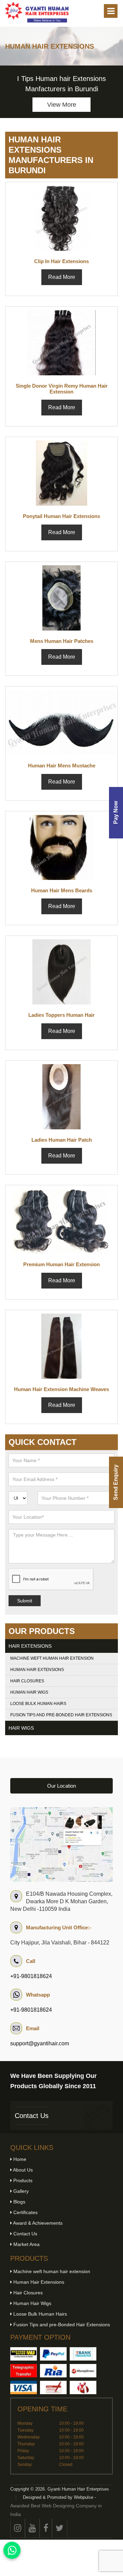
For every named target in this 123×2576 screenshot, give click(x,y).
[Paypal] (53, 2354)
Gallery (20, 2191)
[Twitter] (60, 2528)
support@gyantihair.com (40, 2043)
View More (62, 105)
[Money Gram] (83, 2371)
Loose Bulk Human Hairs (38, 1704)
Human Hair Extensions (37, 1670)
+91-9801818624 (31, 1976)
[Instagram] (18, 2528)
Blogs (19, 2202)
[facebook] (46, 2528)
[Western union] (24, 2354)
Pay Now (116, 813)
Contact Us (32, 2116)
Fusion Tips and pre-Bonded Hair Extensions (61, 1715)
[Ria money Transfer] (53, 2371)
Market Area (26, 2244)
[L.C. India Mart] (83, 2387)
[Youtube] (32, 2528)
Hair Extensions (30, 1646)
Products (22, 2180)
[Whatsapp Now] (12, 2550)
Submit (25, 1601)
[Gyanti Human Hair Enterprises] (61, 1844)
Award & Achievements (37, 2223)
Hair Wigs (21, 1728)
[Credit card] (24, 2387)
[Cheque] (53, 2387)
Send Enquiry (116, 1482)
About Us (22, 2170)
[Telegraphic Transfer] (24, 2371)
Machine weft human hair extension (52, 1658)
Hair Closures (27, 1681)
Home (19, 2159)
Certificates (25, 2212)
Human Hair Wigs (29, 1692)
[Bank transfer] (83, 2354)
